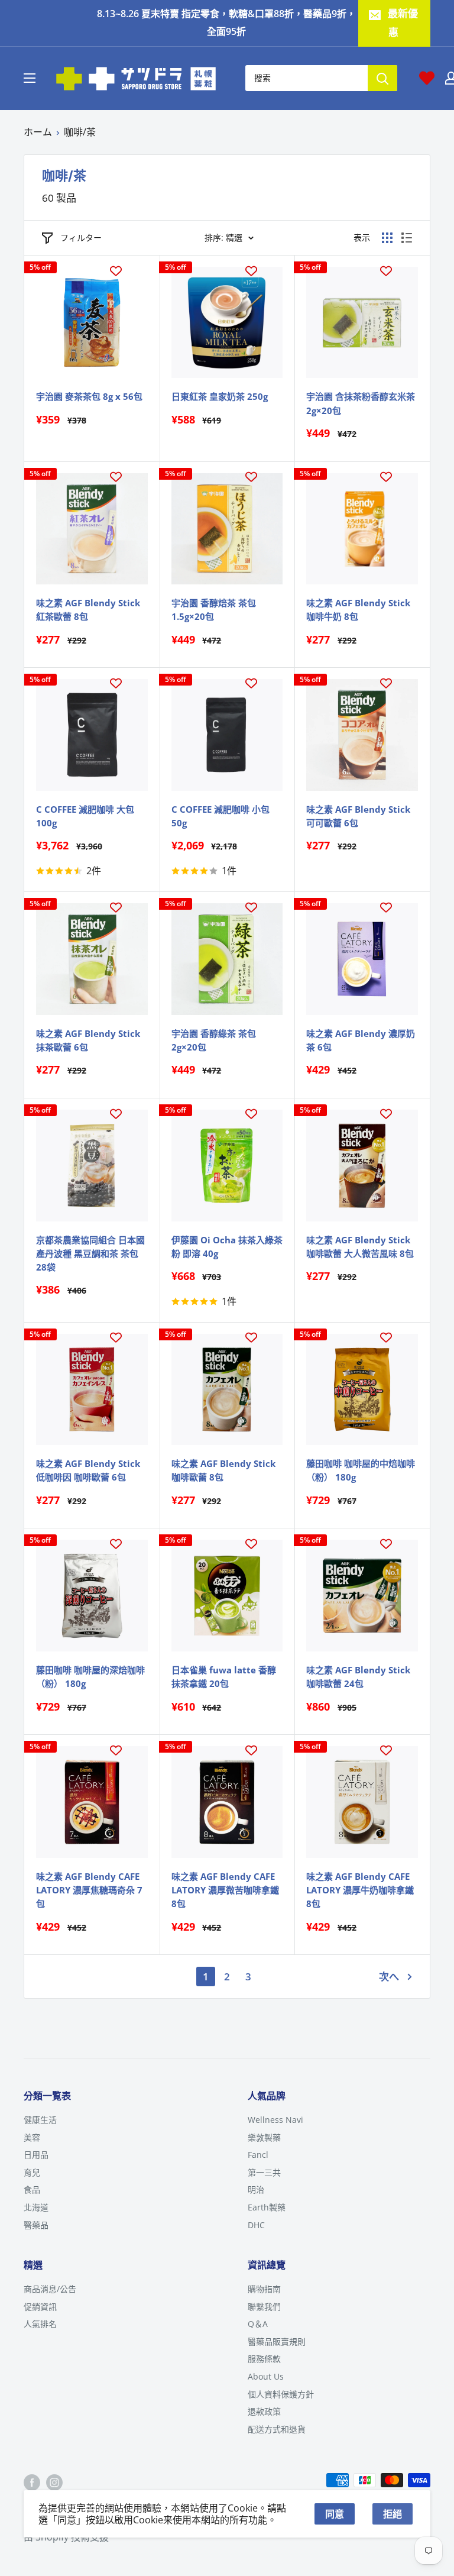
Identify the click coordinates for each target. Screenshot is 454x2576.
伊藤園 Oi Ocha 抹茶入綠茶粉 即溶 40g (227, 1247)
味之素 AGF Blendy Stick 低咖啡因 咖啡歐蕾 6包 (88, 1470)
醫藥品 (36, 2225)
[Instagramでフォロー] (54, 2482)
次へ (389, 1977)
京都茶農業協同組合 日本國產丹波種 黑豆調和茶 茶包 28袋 (90, 1254)
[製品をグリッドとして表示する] (387, 238)
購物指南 (264, 2289)
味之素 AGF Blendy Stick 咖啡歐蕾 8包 (223, 1470)
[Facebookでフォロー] (32, 2482)
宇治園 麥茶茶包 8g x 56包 (89, 396)
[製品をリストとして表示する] (407, 238)
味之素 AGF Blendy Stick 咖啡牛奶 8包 (358, 610)
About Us (266, 2376)
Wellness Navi (275, 2120)
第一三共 (264, 2172)
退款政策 (264, 2411)
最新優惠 (403, 23)
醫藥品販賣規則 (277, 2341)
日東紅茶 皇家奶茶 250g (220, 396)
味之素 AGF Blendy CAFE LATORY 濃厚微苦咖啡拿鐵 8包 (225, 1890)
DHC (256, 2225)
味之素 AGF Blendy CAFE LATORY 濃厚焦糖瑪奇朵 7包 (89, 1890)
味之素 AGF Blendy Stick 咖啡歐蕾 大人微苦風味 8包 (360, 1247)
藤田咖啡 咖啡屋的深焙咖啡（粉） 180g (90, 1677)
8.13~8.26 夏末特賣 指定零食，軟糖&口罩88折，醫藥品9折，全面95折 (226, 22)
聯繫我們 (264, 2307)
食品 (32, 2189)
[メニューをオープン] (30, 78)
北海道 (36, 2207)
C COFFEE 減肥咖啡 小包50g (220, 816)
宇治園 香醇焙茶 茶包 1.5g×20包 (214, 610)
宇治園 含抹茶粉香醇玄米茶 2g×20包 (361, 403)
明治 (256, 2189)
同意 (335, 2514)
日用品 (36, 2155)
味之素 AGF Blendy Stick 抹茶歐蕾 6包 (88, 1040)
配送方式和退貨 (277, 2429)
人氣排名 (40, 2324)
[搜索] (382, 78)
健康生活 (40, 2120)
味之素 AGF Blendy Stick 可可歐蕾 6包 (358, 816)
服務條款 (264, 2359)
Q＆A (258, 2324)
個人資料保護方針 (281, 2394)
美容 (32, 2137)
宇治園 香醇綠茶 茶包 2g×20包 (214, 1040)
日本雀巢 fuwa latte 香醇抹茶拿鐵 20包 (224, 1677)
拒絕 (393, 2514)
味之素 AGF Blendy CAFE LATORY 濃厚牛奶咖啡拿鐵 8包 (360, 1890)
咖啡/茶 (80, 132)
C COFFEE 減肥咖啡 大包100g (85, 816)
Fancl (258, 2155)
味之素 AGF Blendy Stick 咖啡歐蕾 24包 (358, 1677)
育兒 (32, 2172)
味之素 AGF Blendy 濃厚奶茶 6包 (361, 1040)
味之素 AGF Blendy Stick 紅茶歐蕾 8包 (88, 610)
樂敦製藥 (264, 2137)
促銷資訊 (40, 2307)
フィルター (81, 237)
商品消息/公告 (50, 2289)
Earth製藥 (267, 2207)
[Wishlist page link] (427, 78)
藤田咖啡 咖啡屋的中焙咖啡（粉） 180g (361, 1470)
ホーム (38, 132)
